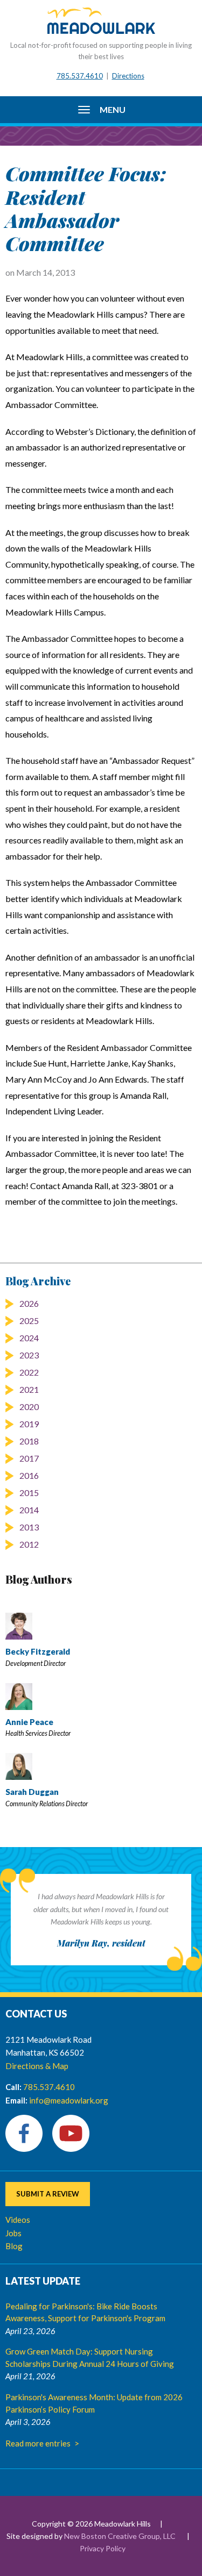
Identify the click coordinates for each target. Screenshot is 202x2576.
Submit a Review (48, 2194)
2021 (29, 1389)
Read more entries (38, 2443)
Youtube (71, 2133)
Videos (18, 2220)
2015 (29, 1493)
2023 (29, 1355)
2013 (29, 1527)
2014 (29, 1510)
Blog (14, 2246)
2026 (29, 1303)
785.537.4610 (80, 76)
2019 (29, 1424)
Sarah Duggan (32, 1792)
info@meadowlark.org (69, 2100)
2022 (29, 1372)
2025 (29, 1321)
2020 (29, 1407)
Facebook (24, 2133)
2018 (29, 1441)
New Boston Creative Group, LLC (120, 2536)
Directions (128, 76)
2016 (29, 1475)
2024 (29, 1338)
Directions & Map (37, 2066)
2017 (29, 1458)
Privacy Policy (103, 2548)
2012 (29, 1544)
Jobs (13, 2233)
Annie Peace (29, 1722)
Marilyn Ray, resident (101, 1943)
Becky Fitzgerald (38, 1651)
